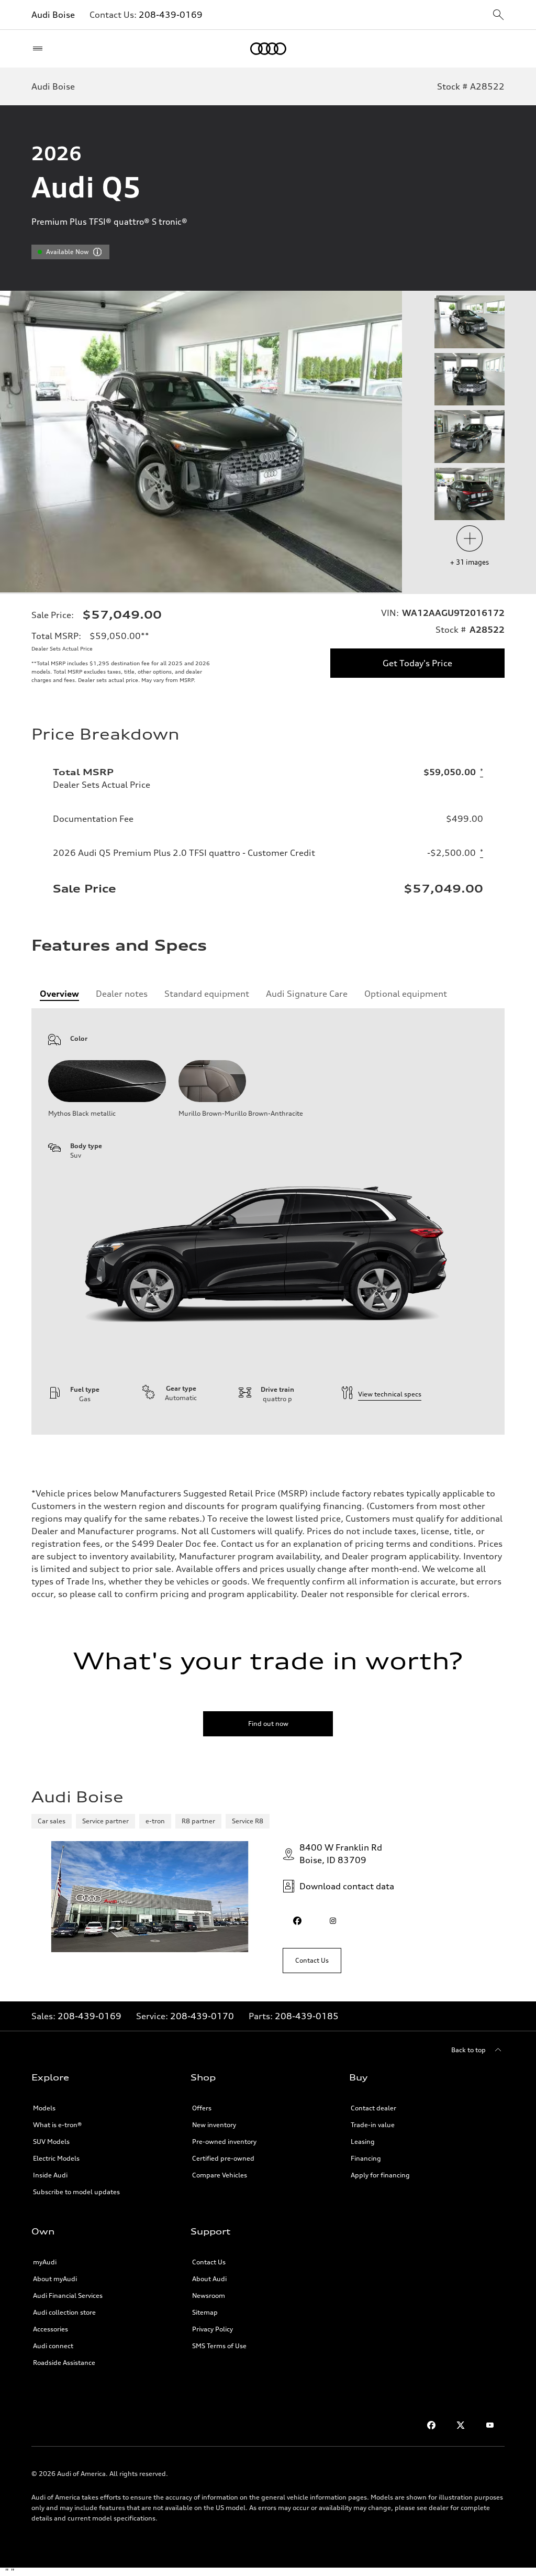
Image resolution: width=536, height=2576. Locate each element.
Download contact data (347, 1886)
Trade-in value (373, 2125)
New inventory (214, 2125)
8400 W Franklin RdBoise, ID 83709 (341, 1854)
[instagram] (333, 1921)
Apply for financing (380, 2175)
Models (44, 2108)
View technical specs (390, 1394)
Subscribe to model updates (76, 2192)
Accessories (51, 2329)
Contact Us (209, 2262)
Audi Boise (53, 15)
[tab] (59, 994)
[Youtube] (490, 2425)
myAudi (45, 2262)
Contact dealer (373, 2108)
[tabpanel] (268, 1221)
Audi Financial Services (68, 2296)
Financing (366, 2158)
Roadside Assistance (64, 2363)
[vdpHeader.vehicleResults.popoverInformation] (97, 252)
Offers (202, 2108)
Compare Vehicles (220, 2175)
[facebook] (297, 1921)
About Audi (209, 2279)
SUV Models (51, 2142)
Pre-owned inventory (224, 2142)
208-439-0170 (202, 2016)
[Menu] (40, 49)
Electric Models (56, 2158)
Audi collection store (64, 2312)
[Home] (268, 49)
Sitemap (205, 2312)
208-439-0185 (307, 2016)
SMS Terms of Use (219, 2346)
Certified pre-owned (223, 2158)
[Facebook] (431, 2425)
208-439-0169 (171, 15)
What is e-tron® (57, 2125)
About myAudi (55, 2279)
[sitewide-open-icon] (498, 15)
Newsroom (209, 2296)
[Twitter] (461, 2425)
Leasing (363, 2142)
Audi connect (53, 2346)
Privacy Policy (213, 2329)
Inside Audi (50, 2175)
